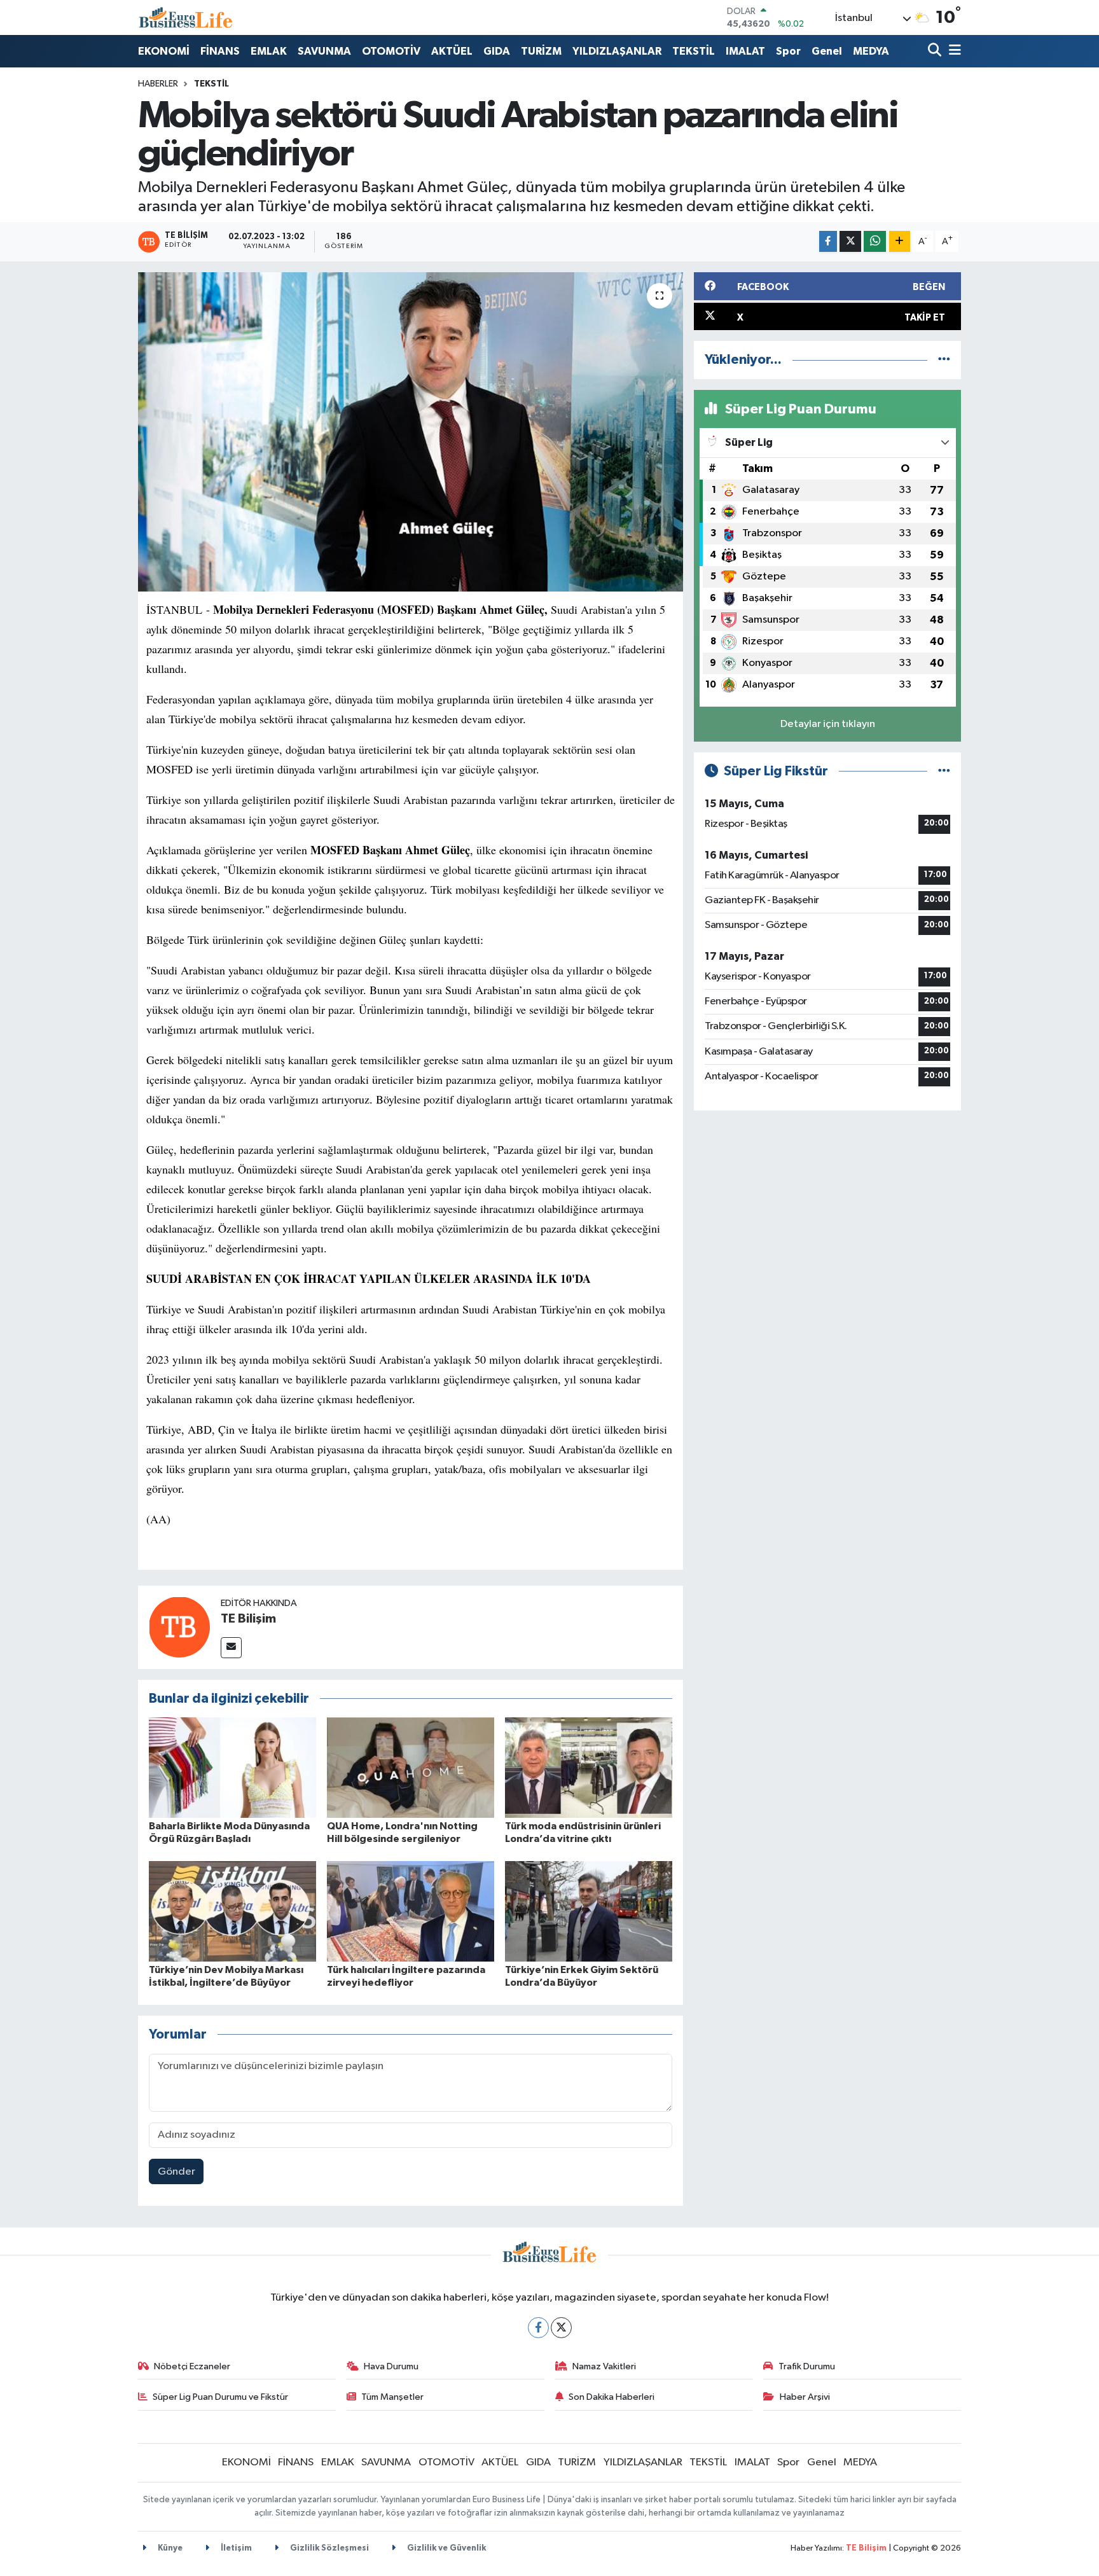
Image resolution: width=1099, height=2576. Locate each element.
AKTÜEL (452, 51)
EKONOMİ (164, 51)
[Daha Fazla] (900, 241)
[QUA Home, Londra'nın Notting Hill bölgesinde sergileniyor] (411, 1767)
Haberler (158, 84)
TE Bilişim (248, 1619)
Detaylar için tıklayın (828, 724)
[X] (561, 2328)
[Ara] (936, 51)
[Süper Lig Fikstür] (944, 771)
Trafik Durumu (807, 2366)
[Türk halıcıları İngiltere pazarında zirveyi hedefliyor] (411, 1911)
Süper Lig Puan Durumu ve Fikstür (220, 2397)
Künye (169, 2548)
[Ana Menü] (953, 51)
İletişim (235, 2548)
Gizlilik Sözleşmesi (328, 2548)
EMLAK (269, 51)
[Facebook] (538, 2328)
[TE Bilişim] (179, 1627)
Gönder (176, 2172)
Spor (788, 51)
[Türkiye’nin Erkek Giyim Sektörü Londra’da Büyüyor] (589, 1911)
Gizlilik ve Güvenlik (446, 2548)
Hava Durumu (391, 2366)
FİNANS (220, 51)
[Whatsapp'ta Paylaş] (875, 241)
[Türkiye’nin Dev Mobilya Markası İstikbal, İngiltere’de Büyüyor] (232, 1911)
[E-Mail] (231, 1648)
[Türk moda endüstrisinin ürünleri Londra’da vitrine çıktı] (589, 1767)
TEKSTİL (694, 51)
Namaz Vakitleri (604, 2366)
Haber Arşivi (805, 2397)
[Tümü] (944, 360)
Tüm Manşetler (392, 2397)
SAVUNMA (324, 51)
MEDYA (871, 51)
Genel (827, 51)
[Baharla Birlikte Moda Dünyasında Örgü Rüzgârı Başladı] (232, 1767)
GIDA (497, 51)
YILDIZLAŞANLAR (617, 51)
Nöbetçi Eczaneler (192, 2366)
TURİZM (541, 51)
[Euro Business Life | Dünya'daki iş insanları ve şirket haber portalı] (186, 17)
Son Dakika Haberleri (612, 2397)
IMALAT (745, 51)
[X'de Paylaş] (850, 241)
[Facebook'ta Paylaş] (828, 241)
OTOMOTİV (391, 51)
